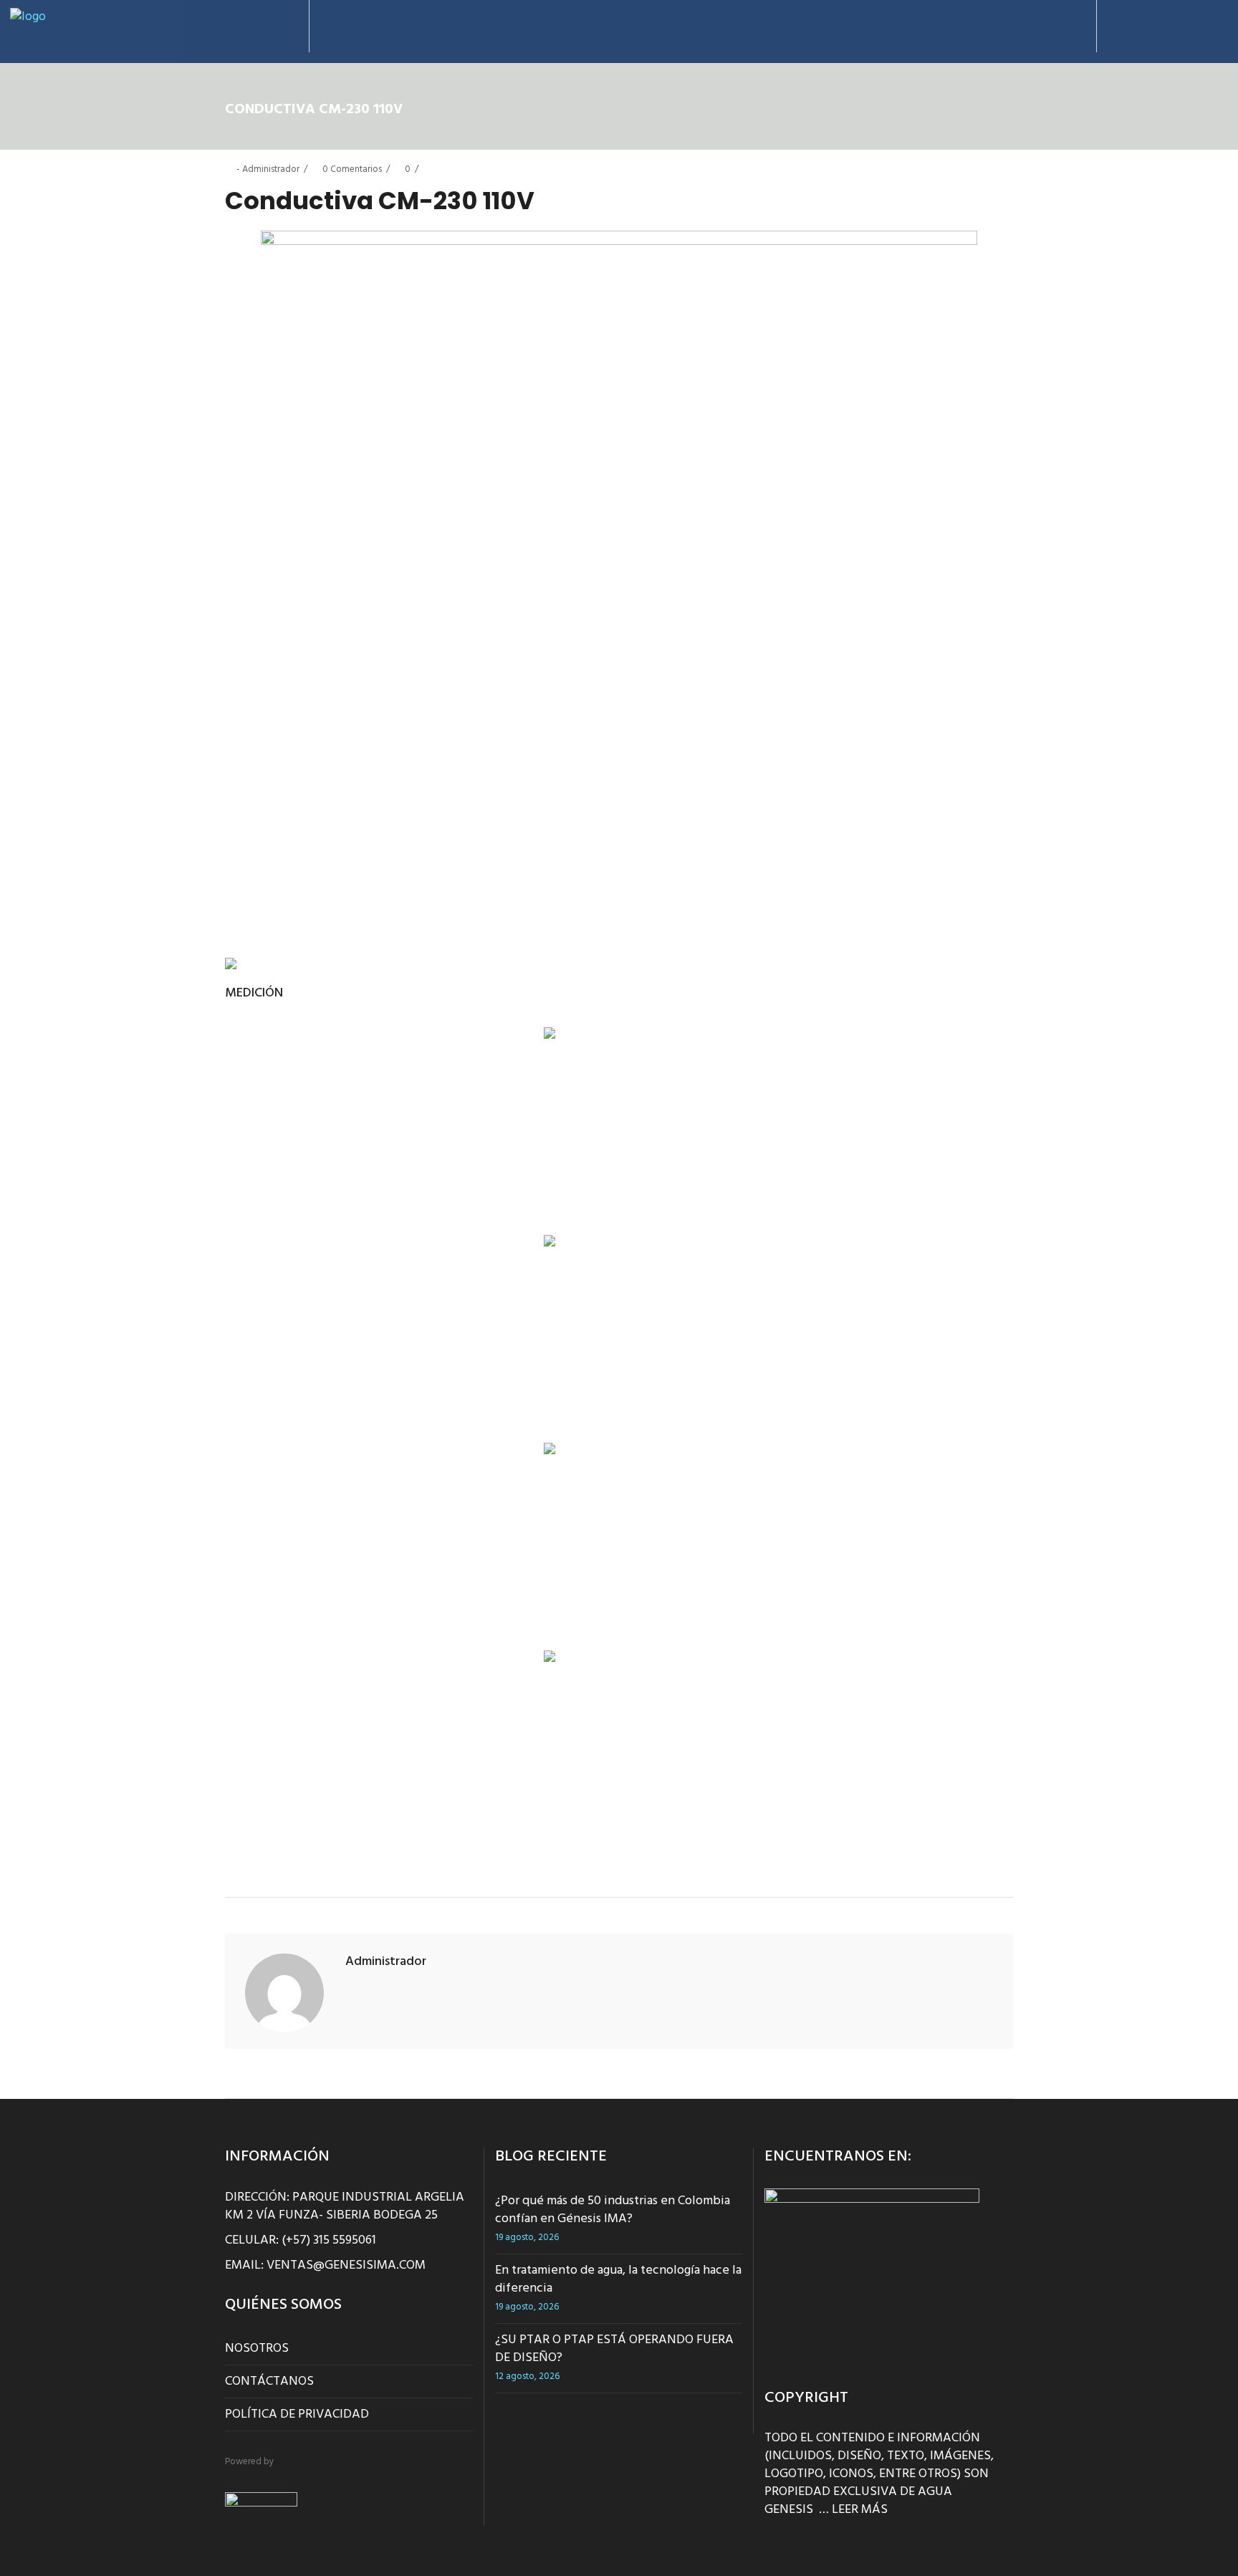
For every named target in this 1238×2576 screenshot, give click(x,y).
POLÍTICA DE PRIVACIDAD (297, 2414)
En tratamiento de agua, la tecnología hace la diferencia (618, 2279)
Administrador (271, 169)
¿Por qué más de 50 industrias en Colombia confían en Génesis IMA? (613, 2210)
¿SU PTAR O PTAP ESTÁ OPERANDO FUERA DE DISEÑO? (614, 2349)
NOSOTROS (257, 2349)
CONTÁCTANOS (269, 2382)
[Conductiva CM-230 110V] (284, 1993)
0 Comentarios (352, 169)
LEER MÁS (860, 2510)
